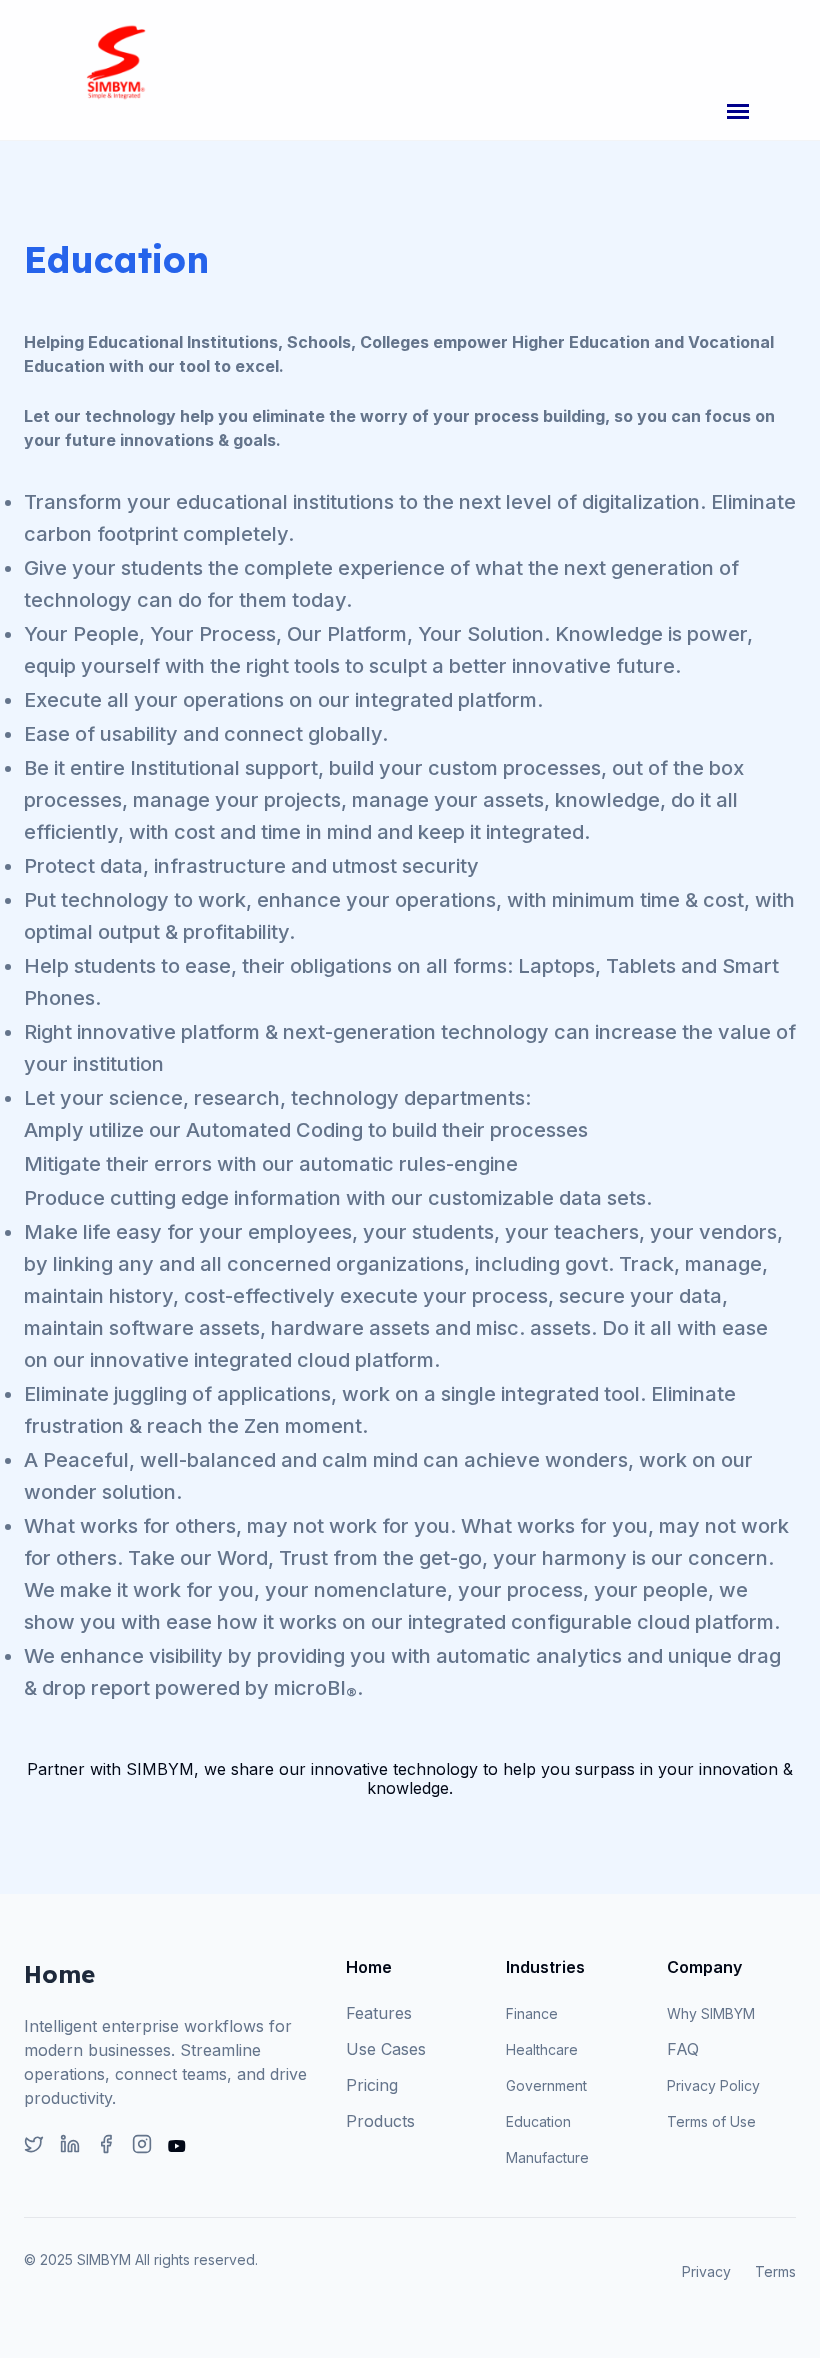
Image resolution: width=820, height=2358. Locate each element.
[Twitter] (34, 2146)
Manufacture (547, 2157)
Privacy (706, 2271)
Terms (775, 2271)
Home (369, 1967)
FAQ (683, 2049)
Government (546, 2085)
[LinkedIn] (70, 2146)
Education (538, 2121)
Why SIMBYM (711, 2013)
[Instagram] (142, 2146)
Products (380, 2121)
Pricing (372, 2085)
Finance (532, 2013)
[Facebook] (106, 2146)
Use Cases (386, 2049)
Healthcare (542, 2049)
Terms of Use (711, 2121)
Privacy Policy (713, 2085)
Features (379, 2013)
